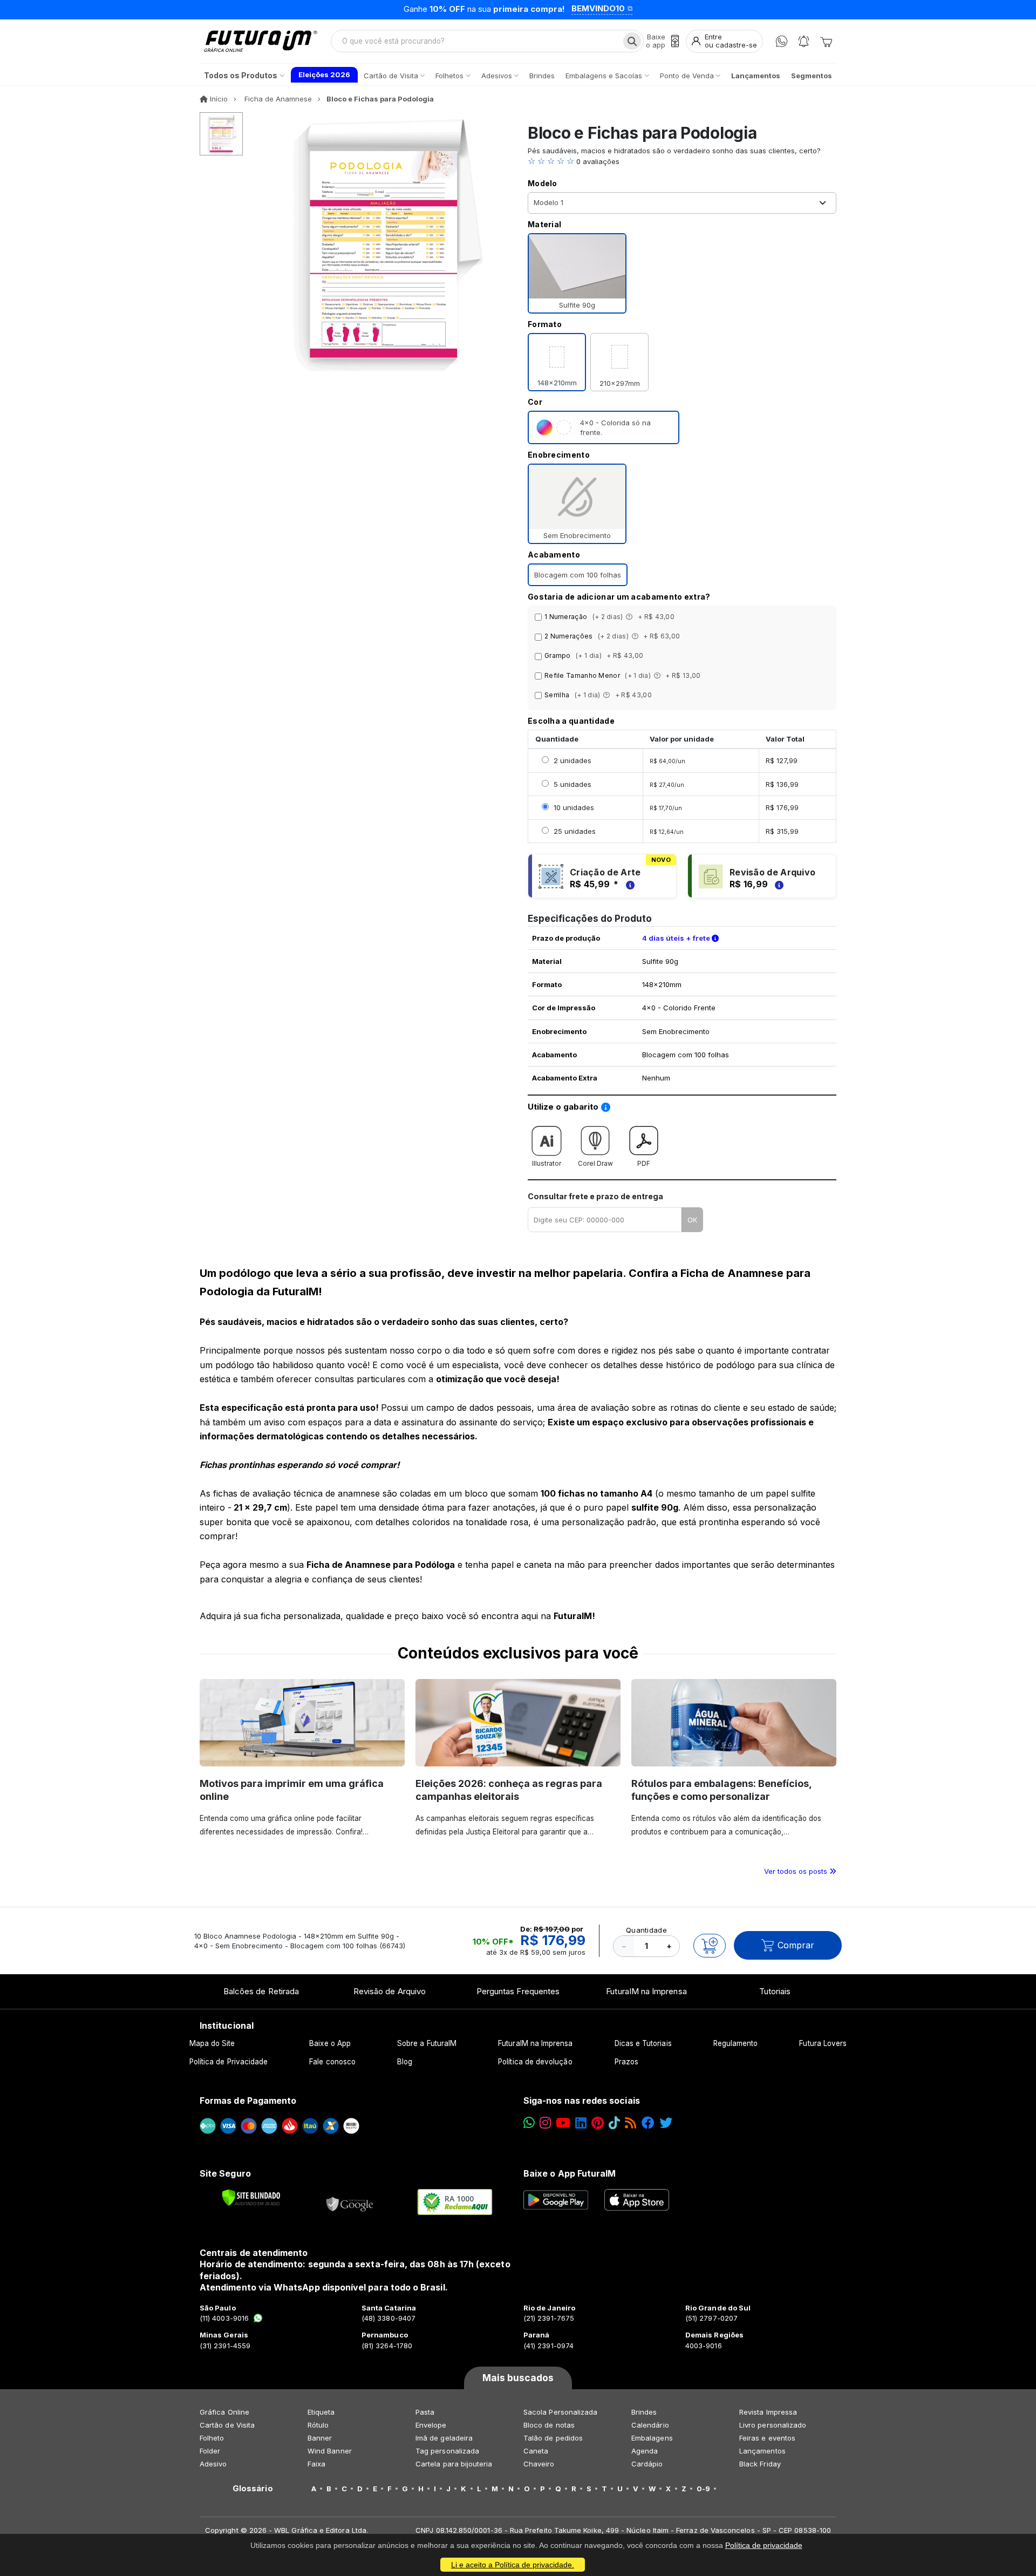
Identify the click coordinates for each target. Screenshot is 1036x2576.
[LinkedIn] (581, 2123)
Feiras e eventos (767, 2438)
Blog (405, 2062)
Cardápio (647, 2464)
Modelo (543, 183)
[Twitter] (666, 2123)
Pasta (425, 2412)
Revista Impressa (768, 2412)
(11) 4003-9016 (224, 2318)
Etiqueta (321, 2412)
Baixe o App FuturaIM (570, 2173)
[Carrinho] (826, 41)
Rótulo (318, 2425)
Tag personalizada (447, 2451)
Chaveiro (539, 2464)
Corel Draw (595, 1163)
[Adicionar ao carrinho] (710, 1946)
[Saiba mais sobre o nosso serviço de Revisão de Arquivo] (778, 884)
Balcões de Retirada (261, 1991)
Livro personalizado (773, 2425)
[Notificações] (804, 41)
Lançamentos (762, 2451)
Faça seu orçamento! (650, 9)
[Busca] (632, 41)
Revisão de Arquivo (390, 1991)
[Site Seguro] (350, 2202)
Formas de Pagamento (248, 2101)
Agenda (645, 2451)
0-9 (703, 2489)
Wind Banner (330, 2451)
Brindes (644, 2412)
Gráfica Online (224, 2412)
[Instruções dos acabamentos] (630, 617)
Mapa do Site (212, 2043)
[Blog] (631, 2123)
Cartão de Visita (227, 2425)
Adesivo (213, 2464)
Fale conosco (332, 2062)
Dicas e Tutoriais (643, 2043)
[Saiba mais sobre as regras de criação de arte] (629, 884)
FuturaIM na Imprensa (646, 1991)
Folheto (212, 2438)
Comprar (796, 1945)
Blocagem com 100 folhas (578, 575)
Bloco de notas (549, 2425)
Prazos (626, 2062)
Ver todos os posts (797, 1871)
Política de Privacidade (229, 2062)
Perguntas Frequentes (518, 1991)
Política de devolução (535, 2062)
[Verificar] (251, 2198)
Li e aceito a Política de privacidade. (513, 2565)
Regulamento (736, 2043)
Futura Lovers (823, 2043)
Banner (320, 2438)
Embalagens (652, 2438)
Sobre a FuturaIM (427, 2043)
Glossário (253, 2489)
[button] (682, 161)
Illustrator (547, 1163)
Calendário (650, 2425)
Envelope (431, 2425)
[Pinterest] (598, 2123)
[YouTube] (563, 2123)
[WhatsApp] (782, 41)
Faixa (316, 2464)
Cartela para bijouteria (454, 2464)
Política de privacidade (764, 2545)
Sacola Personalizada (560, 2412)
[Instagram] (545, 2123)
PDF (644, 1163)
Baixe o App (330, 2043)
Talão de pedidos (553, 2438)
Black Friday (760, 2464)
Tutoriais (775, 1991)
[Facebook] (648, 2123)
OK (692, 1220)
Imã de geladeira (444, 2438)
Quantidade (646, 1930)
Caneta (536, 2451)
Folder (210, 2451)
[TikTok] (614, 2123)
